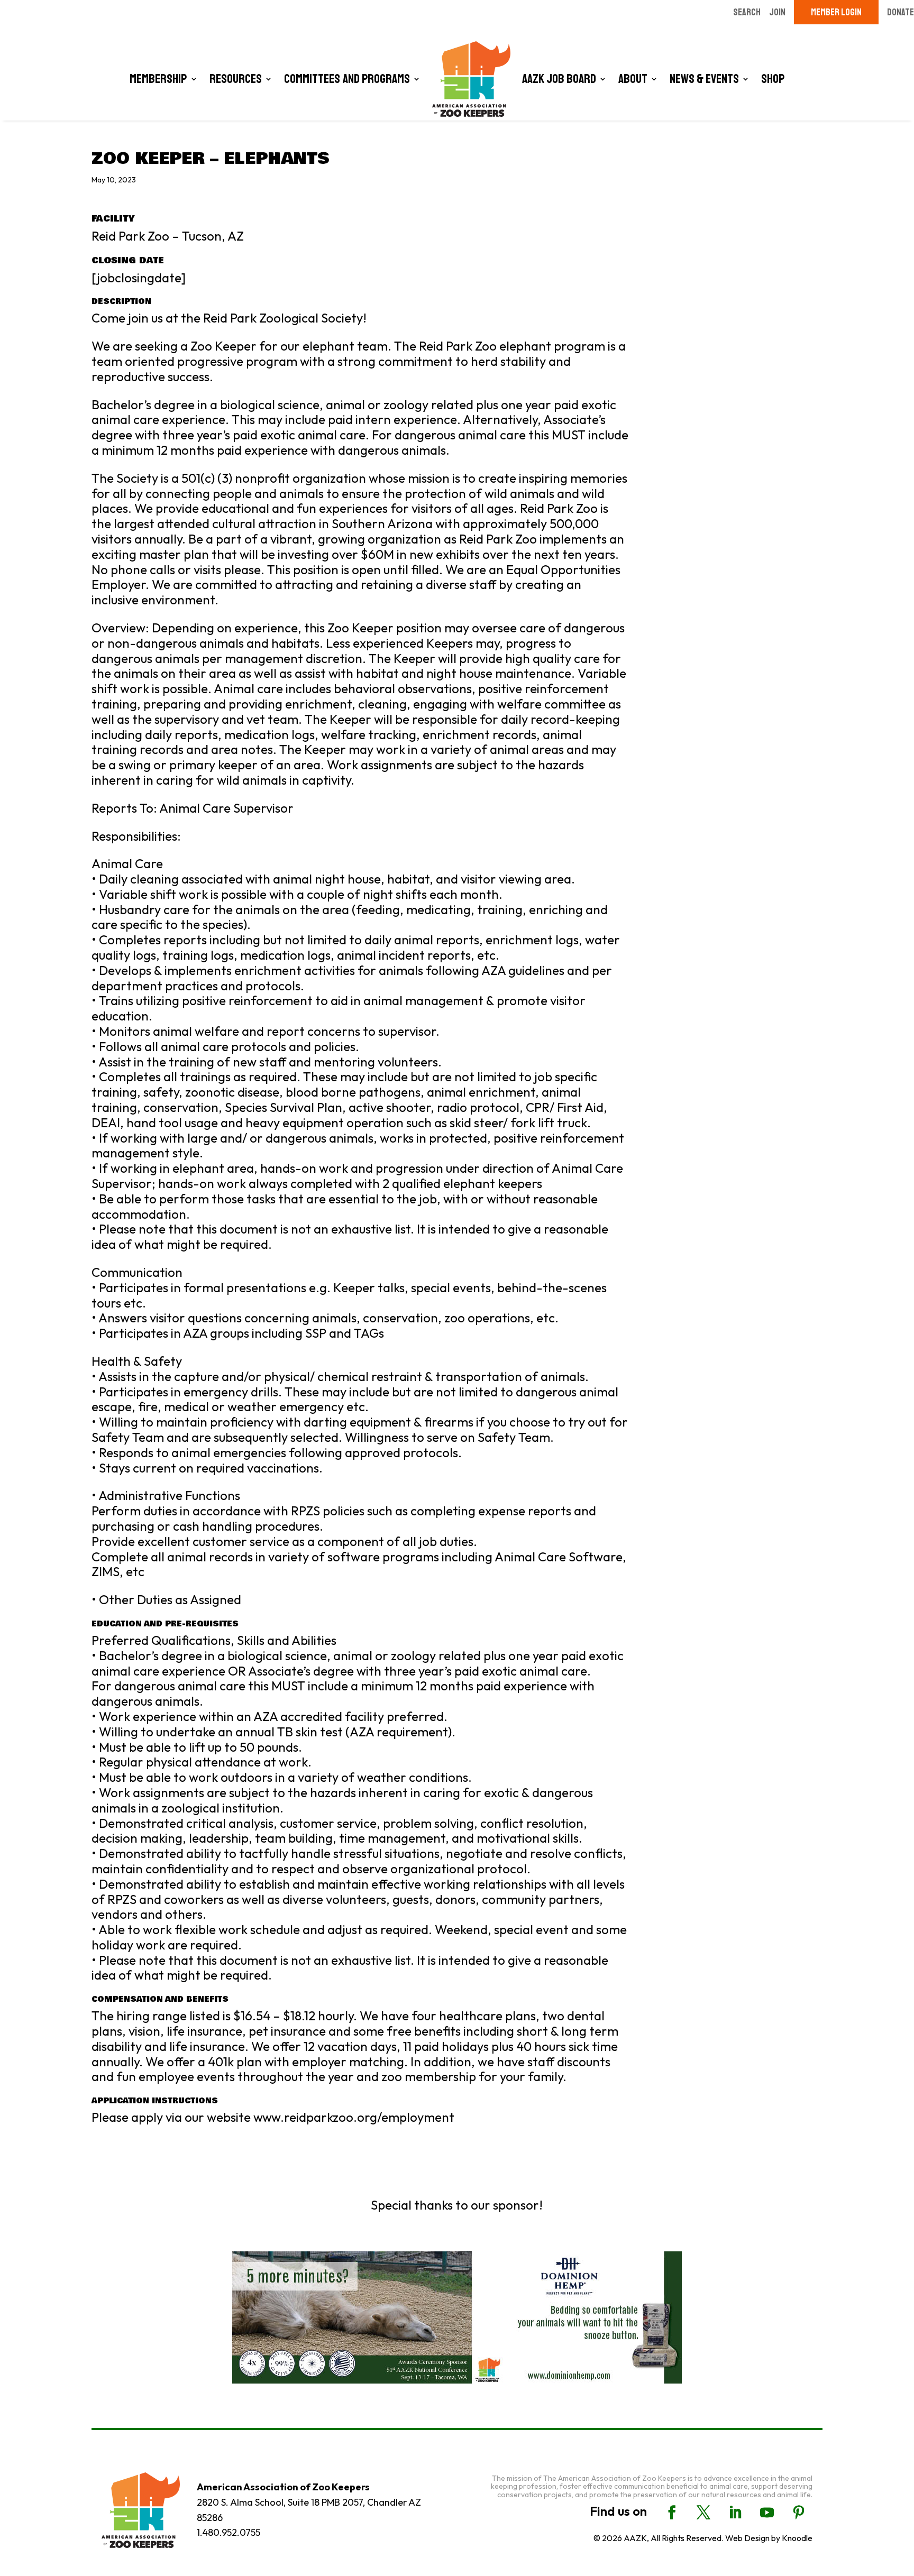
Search (747, 12)
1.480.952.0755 (229, 2532)
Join (777, 12)
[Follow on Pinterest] (799, 2513)
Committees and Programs (347, 79)
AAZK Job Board (559, 79)
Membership (158, 79)
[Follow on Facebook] (672, 2513)
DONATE (901, 12)
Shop (773, 79)
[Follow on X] (703, 2513)
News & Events (704, 79)
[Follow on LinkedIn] (735, 2513)
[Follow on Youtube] (767, 2513)
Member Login (836, 12)
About (633, 79)
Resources (236, 79)
